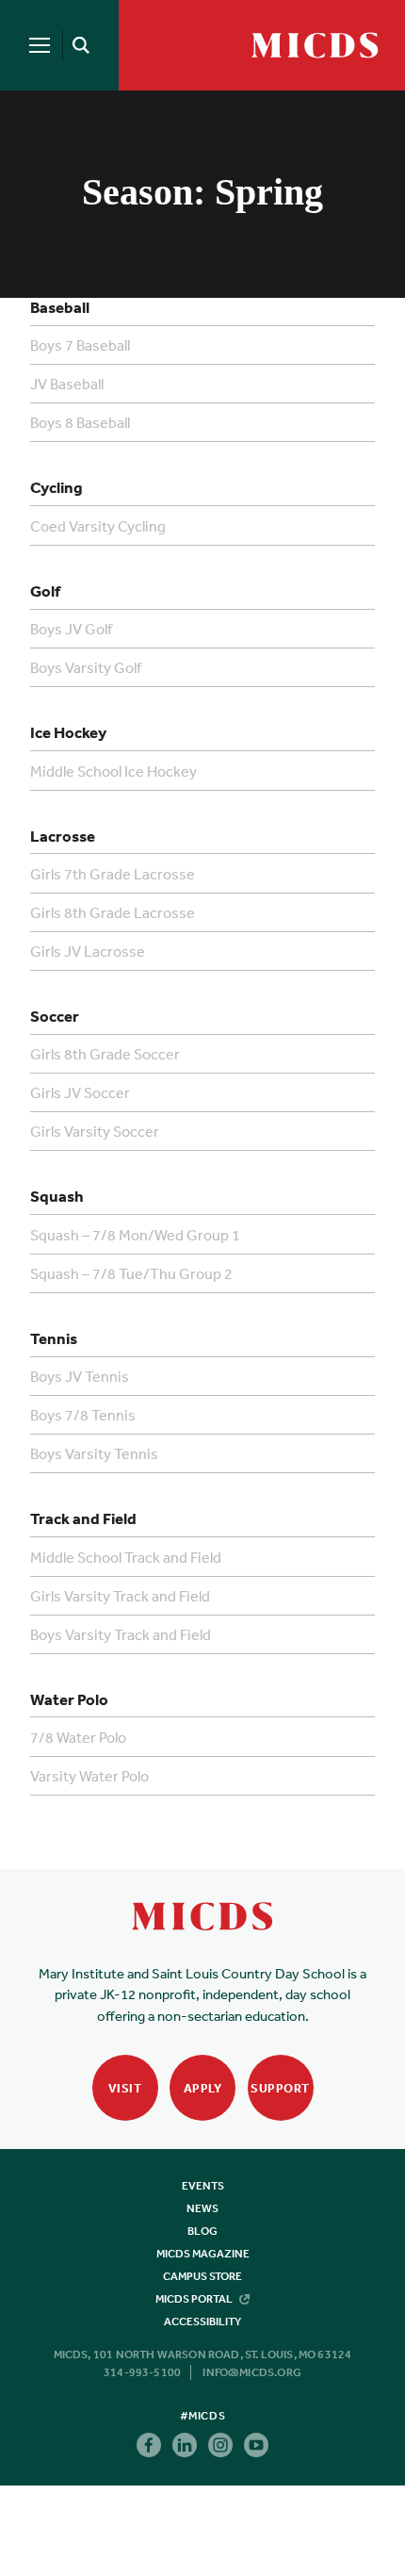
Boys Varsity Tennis (94, 1453)
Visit (125, 2088)
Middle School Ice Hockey (113, 771)
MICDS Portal (195, 2299)
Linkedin (185, 2445)
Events (203, 2186)
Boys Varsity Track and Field (121, 1634)
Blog (202, 2231)
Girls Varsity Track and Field (120, 1596)
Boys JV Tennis (80, 1376)
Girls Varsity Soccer (95, 1131)
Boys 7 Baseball (80, 345)
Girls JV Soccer (80, 1092)
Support (280, 2088)
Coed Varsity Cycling (98, 526)
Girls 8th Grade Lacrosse (113, 912)
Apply (203, 2088)
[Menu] (40, 45)
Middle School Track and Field (126, 1557)
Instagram (220, 2445)
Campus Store (202, 2276)
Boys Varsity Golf (86, 667)
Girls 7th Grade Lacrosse (113, 874)
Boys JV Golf (71, 629)
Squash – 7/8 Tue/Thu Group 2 (131, 1273)
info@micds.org (252, 2372)
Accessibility (202, 2322)
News (202, 2208)
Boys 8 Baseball (80, 422)
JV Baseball (67, 384)
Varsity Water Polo (89, 1776)
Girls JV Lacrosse (88, 951)
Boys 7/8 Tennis (83, 1415)
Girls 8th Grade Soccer (105, 1054)
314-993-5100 (142, 2372)
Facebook (149, 2445)
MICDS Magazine (203, 2254)
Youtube (256, 2445)
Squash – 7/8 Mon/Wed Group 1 (135, 1235)
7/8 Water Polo (78, 1737)
